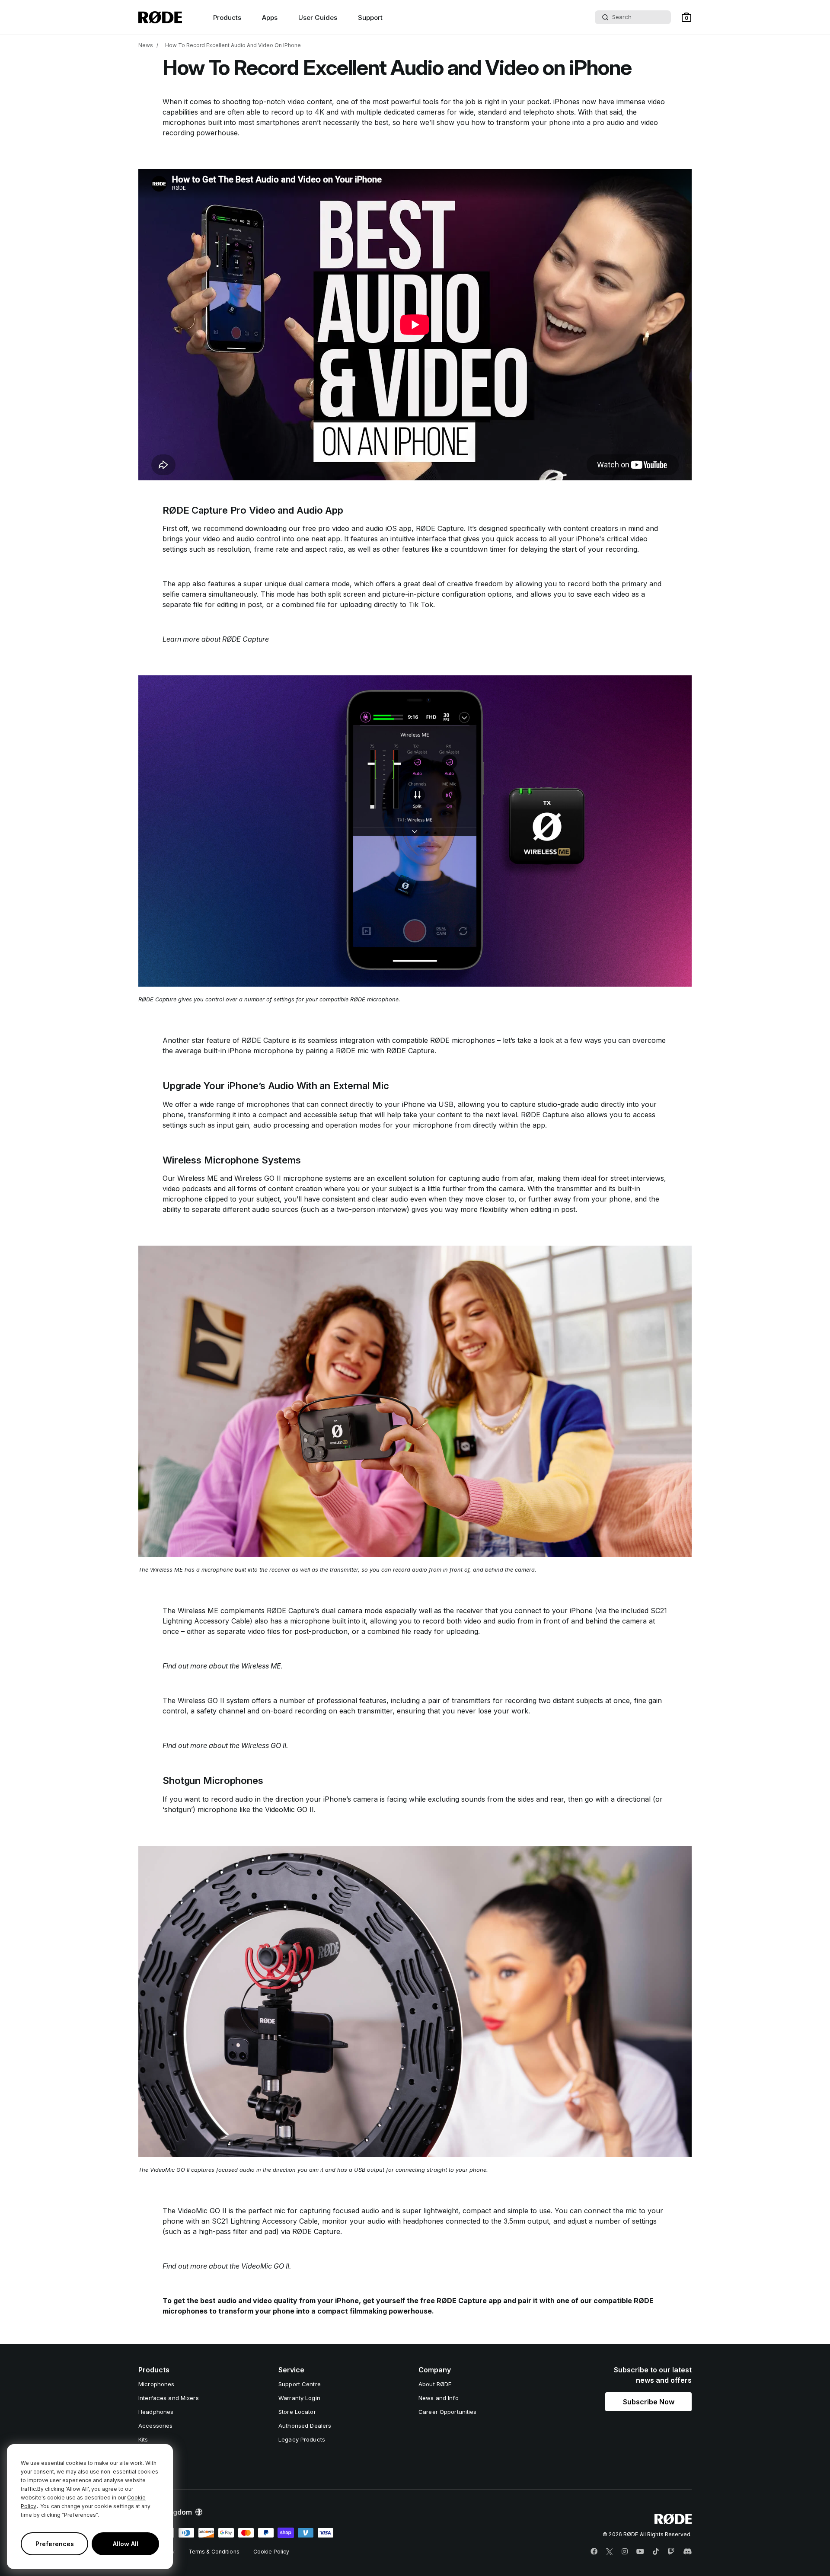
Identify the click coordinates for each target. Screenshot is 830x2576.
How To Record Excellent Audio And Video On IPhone (233, 45)
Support (370, 18)
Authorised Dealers (305, 2426)
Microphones (156, 2384)
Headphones (156, 2412)
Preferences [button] (55, 2544)
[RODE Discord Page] (687, 2552)
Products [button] (227, 18)
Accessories (155, 2426)
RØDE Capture (440, 528)
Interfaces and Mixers (169, 2398)
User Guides (318, 18)
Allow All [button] (126, 2544)
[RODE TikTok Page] (656, 2552)
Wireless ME (198, 1178)
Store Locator (297, 2412)
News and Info (439, 2398)
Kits (143, 2439)
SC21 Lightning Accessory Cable (265, 2221)
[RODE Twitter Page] (610, 2552)
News (146, 45)
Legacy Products (302, 2439)
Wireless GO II (258, 1178)
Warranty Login (299, 2398)
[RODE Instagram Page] (625, 2552)
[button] (686, 17)
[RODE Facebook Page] (594, 2552)
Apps (270, 18)
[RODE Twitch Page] (671, 2552)
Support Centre (300, 2384)
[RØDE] (160, 17)
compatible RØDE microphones (444, 1040)
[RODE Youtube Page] (640, 2552)
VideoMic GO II (289, 1809)
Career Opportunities (448, 2412)
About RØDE (435, 2384)
